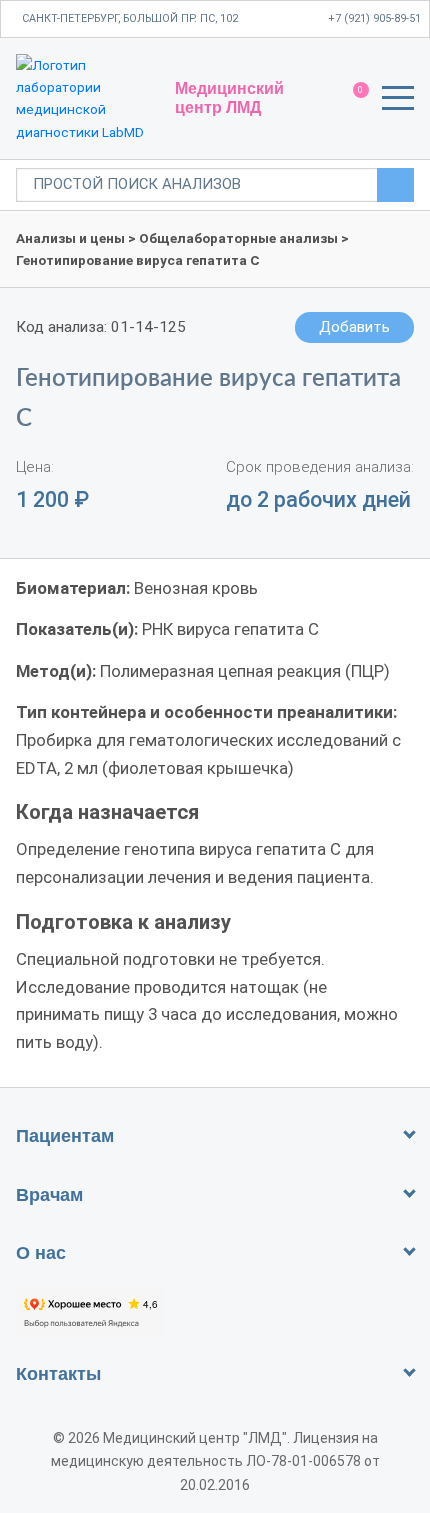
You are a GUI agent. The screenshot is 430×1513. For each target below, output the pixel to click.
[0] (351, 99)
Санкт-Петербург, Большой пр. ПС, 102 (130, 18)
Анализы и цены (70, 238)
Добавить (354, 327)
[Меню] (398, 101)
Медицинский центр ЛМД (229, 97)
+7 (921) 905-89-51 (374, 18)
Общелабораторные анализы (238, 238)
